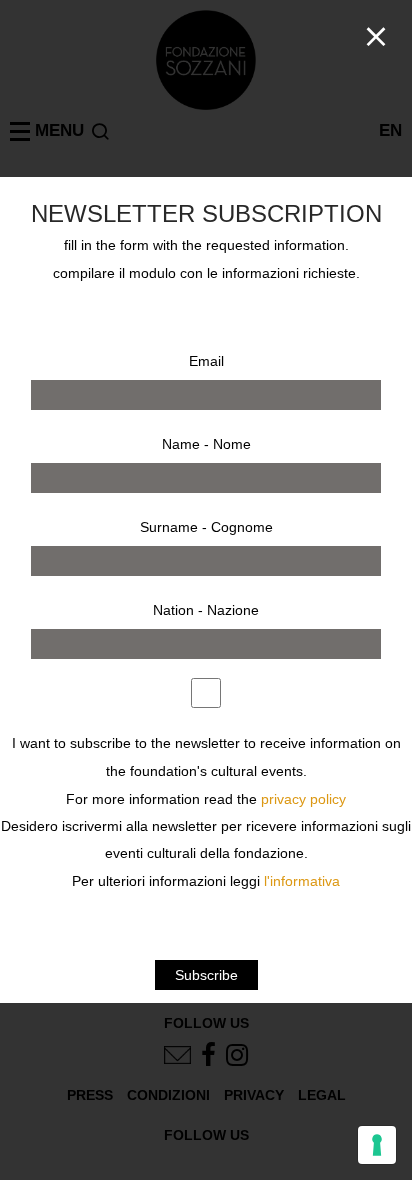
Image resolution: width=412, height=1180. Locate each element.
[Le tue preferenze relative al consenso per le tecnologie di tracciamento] (377, 1145)
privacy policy (303, 799)
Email (206, 361)
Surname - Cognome (206, 527)
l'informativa (302, 881)
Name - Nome (206, 444)
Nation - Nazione (206, 610)
